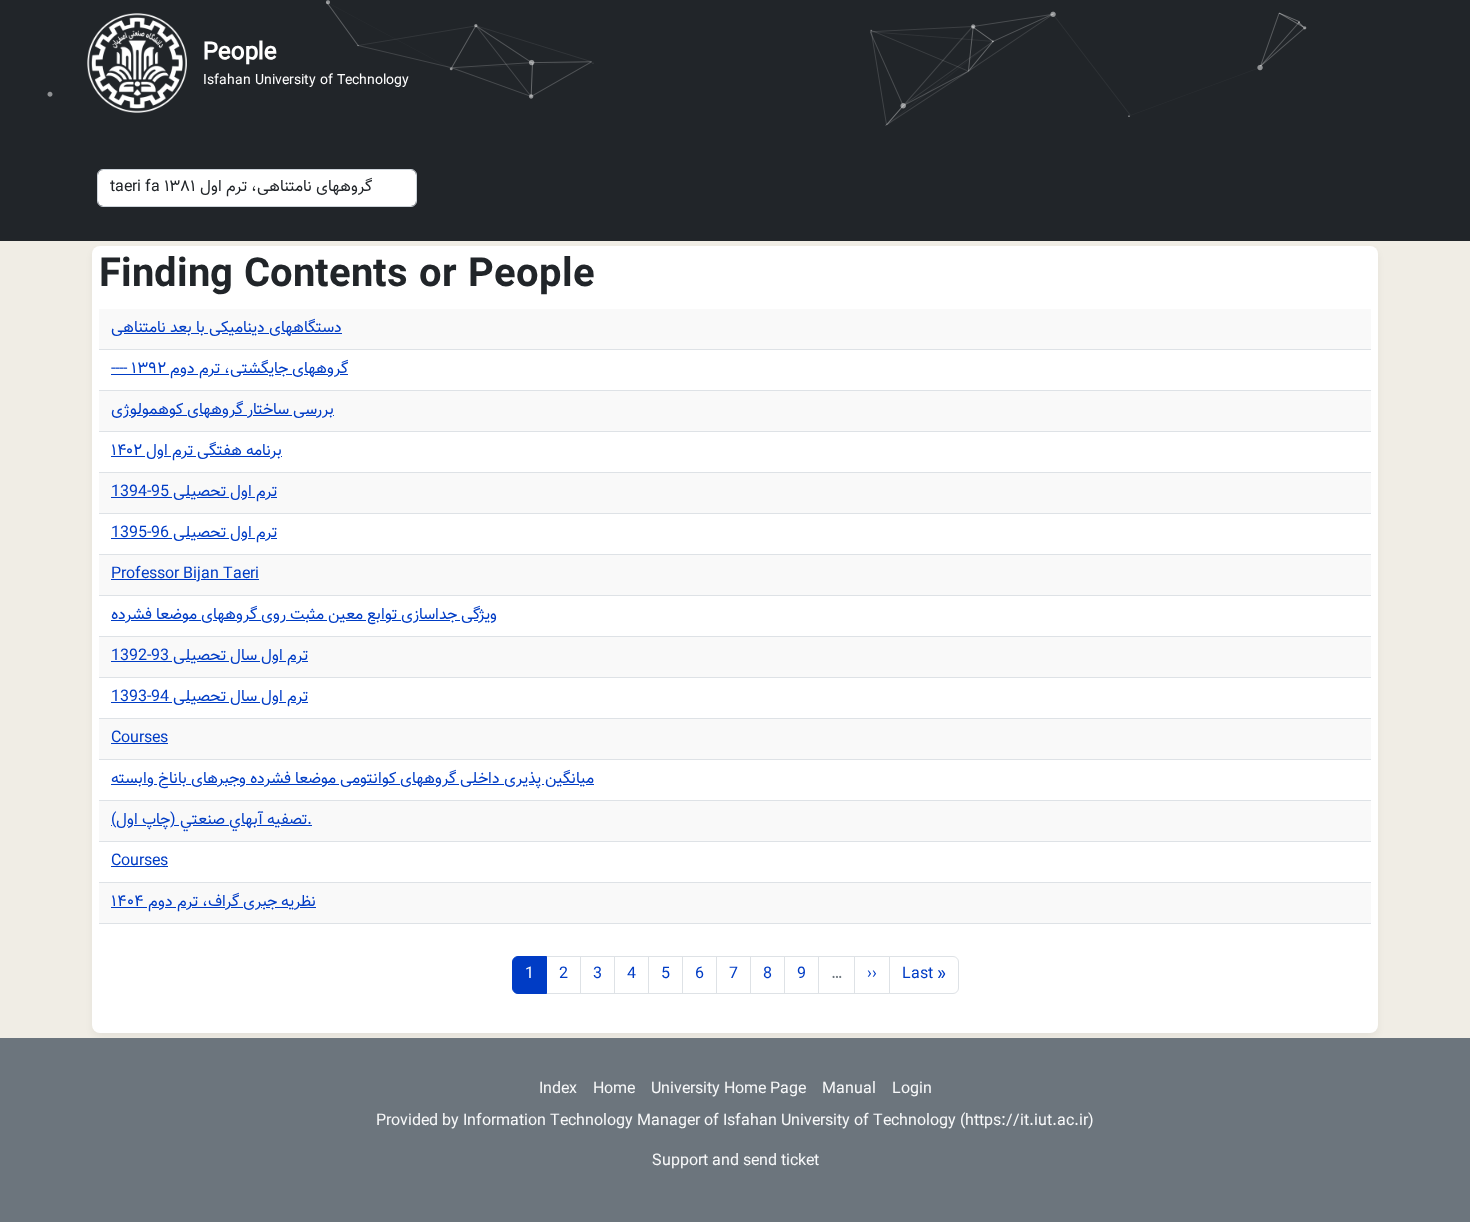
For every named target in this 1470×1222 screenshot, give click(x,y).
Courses (139, 738)
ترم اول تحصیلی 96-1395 (194, 533)
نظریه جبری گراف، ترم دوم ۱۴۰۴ (213, 902)
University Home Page (728, 1089)
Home (614, 1089)
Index (558, 1089)
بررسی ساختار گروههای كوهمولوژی (222, 410)
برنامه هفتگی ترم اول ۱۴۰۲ (196, 451)
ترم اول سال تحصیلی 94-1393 (209, 697)
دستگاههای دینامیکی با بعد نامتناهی (226, 328)
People (240, 53)
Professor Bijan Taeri (185, 574)
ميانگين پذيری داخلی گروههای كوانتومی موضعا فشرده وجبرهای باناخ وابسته (352, 779)
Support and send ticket (735, 1161)
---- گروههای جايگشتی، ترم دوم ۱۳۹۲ (229, 369)
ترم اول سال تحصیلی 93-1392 (209, 656)
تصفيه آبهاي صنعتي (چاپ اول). (211, 820)
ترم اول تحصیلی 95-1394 (194, 492)
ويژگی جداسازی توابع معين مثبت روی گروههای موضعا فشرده (304, 615)
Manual (849, 1089)
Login (912, 1089)
